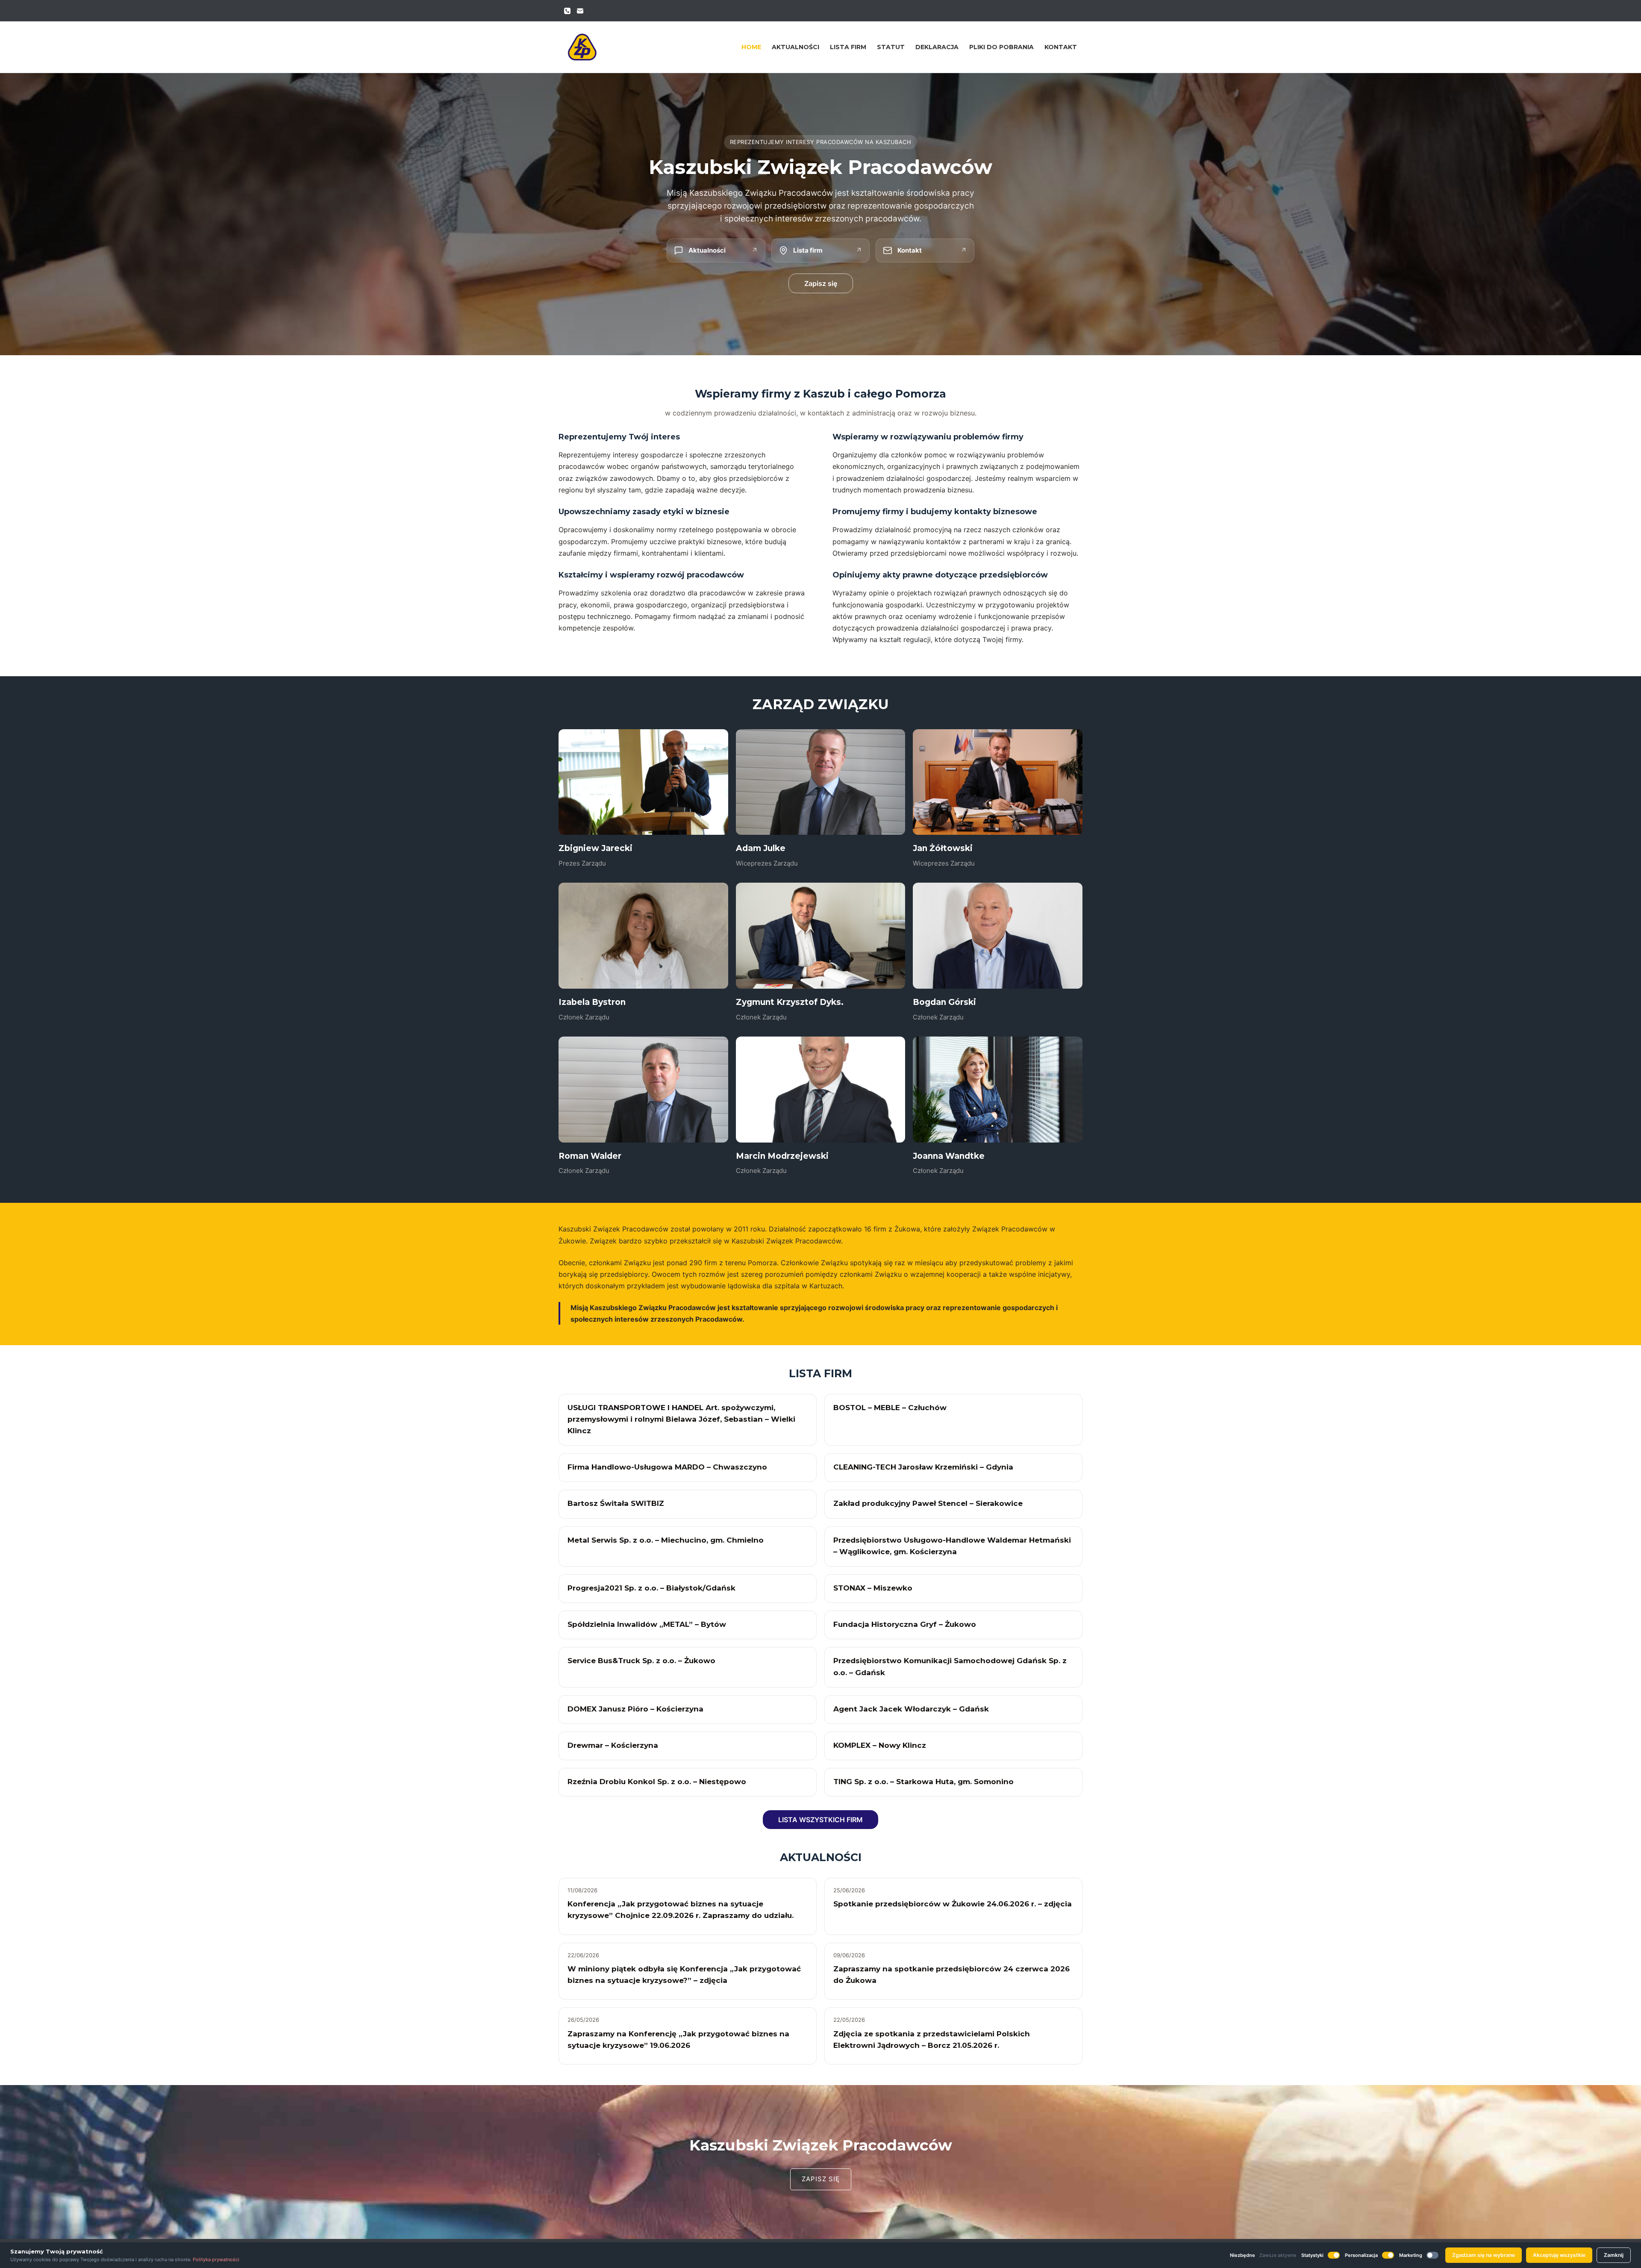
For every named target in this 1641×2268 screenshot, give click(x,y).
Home (751, 47)
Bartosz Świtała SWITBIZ (616, 1503)
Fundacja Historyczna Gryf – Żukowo (905, 1624)
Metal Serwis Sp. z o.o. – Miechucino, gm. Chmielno (666, 1540)
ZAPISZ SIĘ (821, 2179)
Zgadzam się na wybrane (1484, 2255)
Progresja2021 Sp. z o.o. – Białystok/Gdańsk (651, 1588)
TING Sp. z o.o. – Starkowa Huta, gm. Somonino (923, 1782)
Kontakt (1061, 47)
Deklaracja (937, 47)
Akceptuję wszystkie (1559, 2255)
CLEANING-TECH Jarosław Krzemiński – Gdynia (923, 1467)
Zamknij (1614, 2255)
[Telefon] (567, 11)
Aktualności (796, 47)
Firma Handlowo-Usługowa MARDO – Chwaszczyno (667, 1467)
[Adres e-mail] (580, 11)
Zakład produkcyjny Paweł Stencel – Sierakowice (928, 1503)
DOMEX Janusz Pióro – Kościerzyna (635, 1709)
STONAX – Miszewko (873, 1588)
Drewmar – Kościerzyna (613, 1745)
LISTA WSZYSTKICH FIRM (820, 1820)
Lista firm (848, 47)
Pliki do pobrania (1001, 47)
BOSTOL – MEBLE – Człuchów (890, 1408)
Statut (891, 47)
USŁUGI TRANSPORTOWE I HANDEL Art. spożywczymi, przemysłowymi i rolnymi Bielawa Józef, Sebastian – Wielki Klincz (681, 1419)
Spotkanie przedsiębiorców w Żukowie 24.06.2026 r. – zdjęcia (953, 1904)
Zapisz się (821, 283)
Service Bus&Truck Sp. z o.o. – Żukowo (641, 1661)
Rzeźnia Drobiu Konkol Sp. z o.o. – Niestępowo (657, 1782)
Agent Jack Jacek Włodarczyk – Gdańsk (911, 1709)
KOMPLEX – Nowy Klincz (880, 1745)
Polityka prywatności (216, 2259)
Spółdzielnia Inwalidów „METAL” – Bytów (647, 1624)
